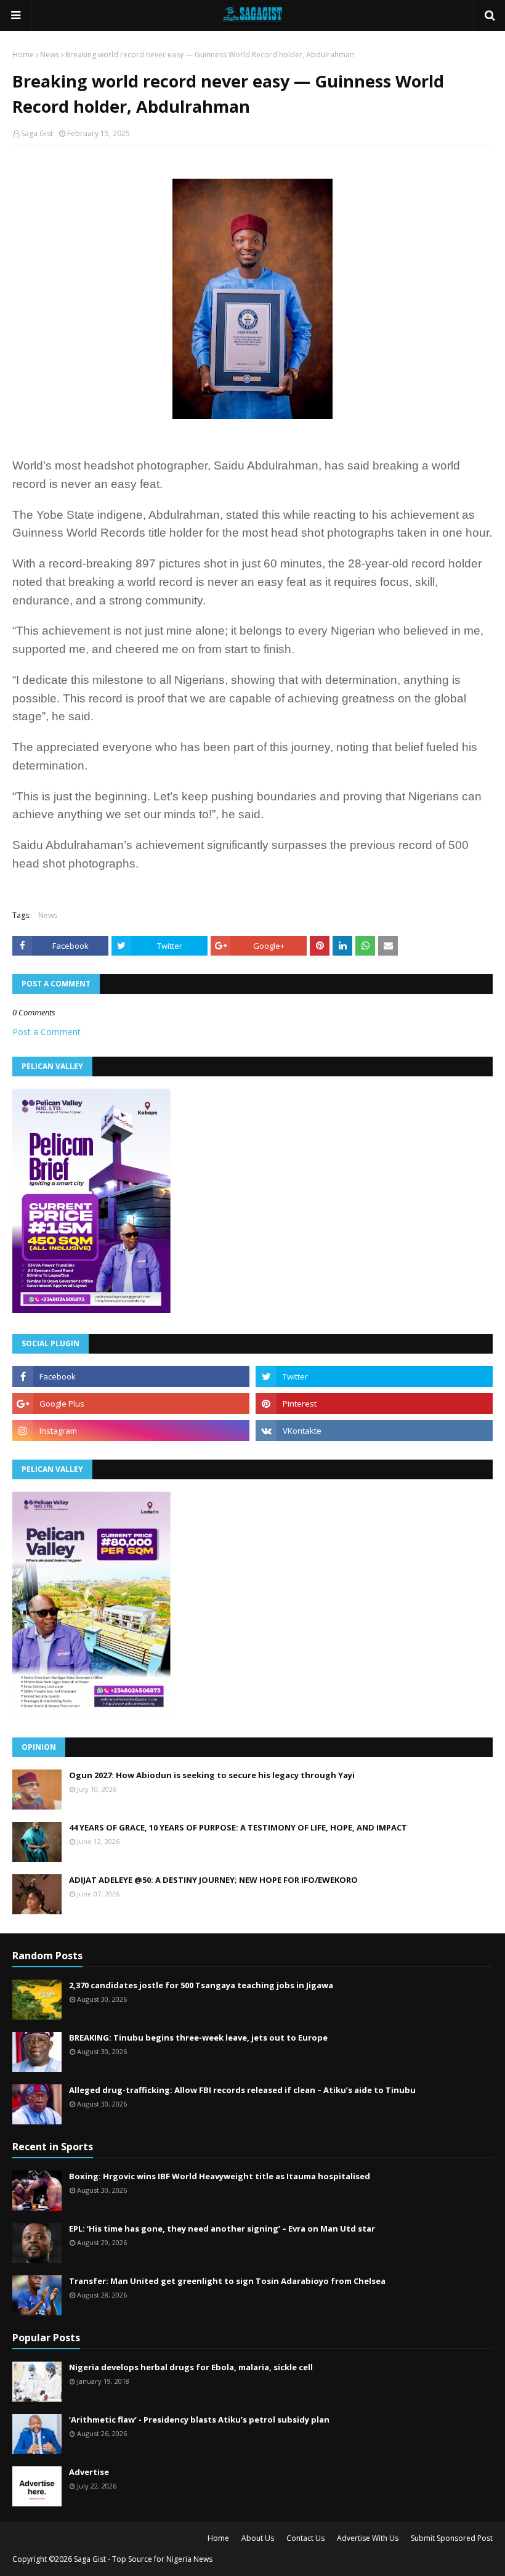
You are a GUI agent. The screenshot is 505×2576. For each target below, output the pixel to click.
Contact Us (305, 2538)
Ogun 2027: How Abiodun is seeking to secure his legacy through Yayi (212, 1775)
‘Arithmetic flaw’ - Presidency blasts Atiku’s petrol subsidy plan (199, 2420)
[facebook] (131, 1376)
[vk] (374, 1431)
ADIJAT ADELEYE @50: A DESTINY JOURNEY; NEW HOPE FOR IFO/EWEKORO (213, 1880)
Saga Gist (37, 133)
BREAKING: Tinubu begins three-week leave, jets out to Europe (198, 2038)
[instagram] (131, 1431)
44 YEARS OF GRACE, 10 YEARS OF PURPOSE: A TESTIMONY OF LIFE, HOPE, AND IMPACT (238, 1827)
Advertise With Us (368, 2538)
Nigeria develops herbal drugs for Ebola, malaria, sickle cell (191, 2367)
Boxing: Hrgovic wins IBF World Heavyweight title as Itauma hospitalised (220, 2176)
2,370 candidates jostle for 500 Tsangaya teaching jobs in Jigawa (201, 1985)
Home (23, 55)
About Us (258, 2538)
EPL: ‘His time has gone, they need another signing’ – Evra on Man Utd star (222, 2229)
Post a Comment (46, 1032)
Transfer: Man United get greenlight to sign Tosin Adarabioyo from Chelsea (227, 2281)
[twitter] (374, 1376)
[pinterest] (374, 1404)
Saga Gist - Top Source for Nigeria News (143, 2559)
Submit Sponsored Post (452, 2538)
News (50, 55)
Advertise (89, 2472)
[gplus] (131, 1404)
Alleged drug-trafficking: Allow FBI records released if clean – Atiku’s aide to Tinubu (242, 2090)
